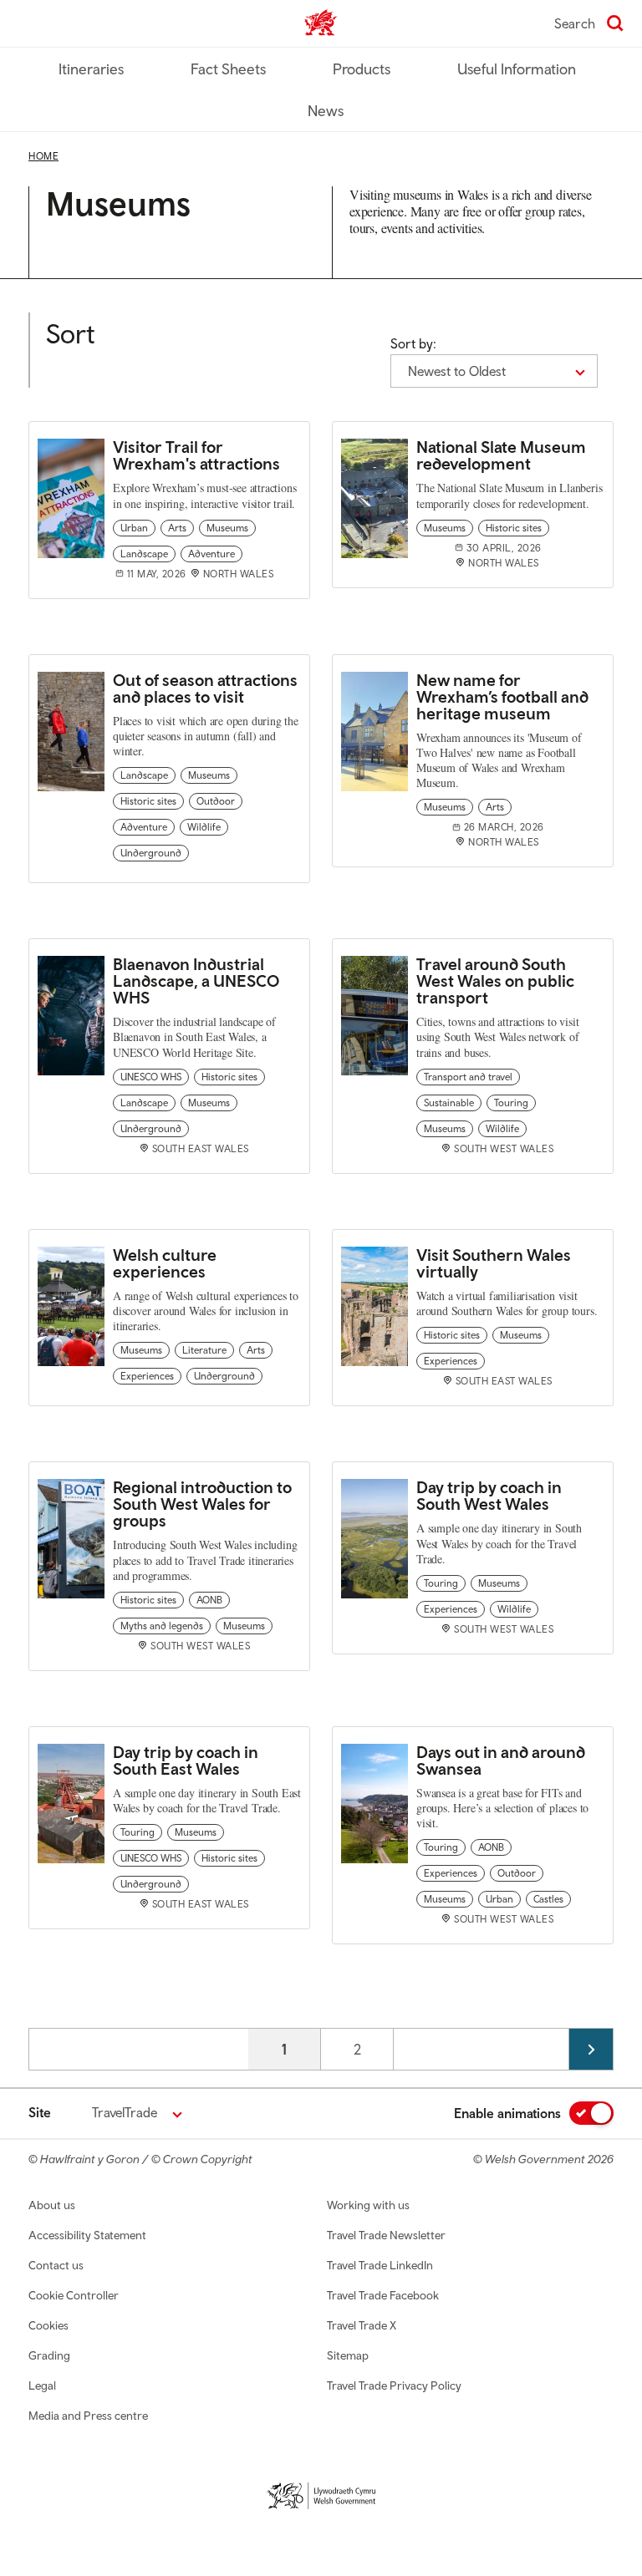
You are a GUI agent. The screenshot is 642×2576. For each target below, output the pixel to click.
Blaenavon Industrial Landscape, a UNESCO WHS (196, 981)
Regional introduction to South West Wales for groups (202, 1504)
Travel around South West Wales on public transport (495, 981)
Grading (49, 2355)
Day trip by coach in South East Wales (186, 1760)
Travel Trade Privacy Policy (394, 2385)
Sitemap (348, 2355)
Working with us (368, 2205)
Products (362, 69)
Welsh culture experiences (165, 1263)
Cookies (48, 2325)
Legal (42, 2385)
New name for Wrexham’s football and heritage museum (502, 696)
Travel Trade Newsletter (386, 2235)
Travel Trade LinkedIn (380, 2265)
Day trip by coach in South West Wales (489, 1495)
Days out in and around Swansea (501, 1760)
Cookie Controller (74, 2295)
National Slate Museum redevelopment (501, 455)
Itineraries (91, 69)
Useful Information (517, 69)
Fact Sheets (228, 69)
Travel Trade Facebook (383, 2295)
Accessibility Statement (87, 2235)
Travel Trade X (362, 2325)
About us (52, 2205)
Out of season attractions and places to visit (205, 688)
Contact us (56, 2265)
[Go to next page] (591, 2049)
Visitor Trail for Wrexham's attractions (196, 455)
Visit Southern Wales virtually (494, 1263)
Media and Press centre (88, 2416)
